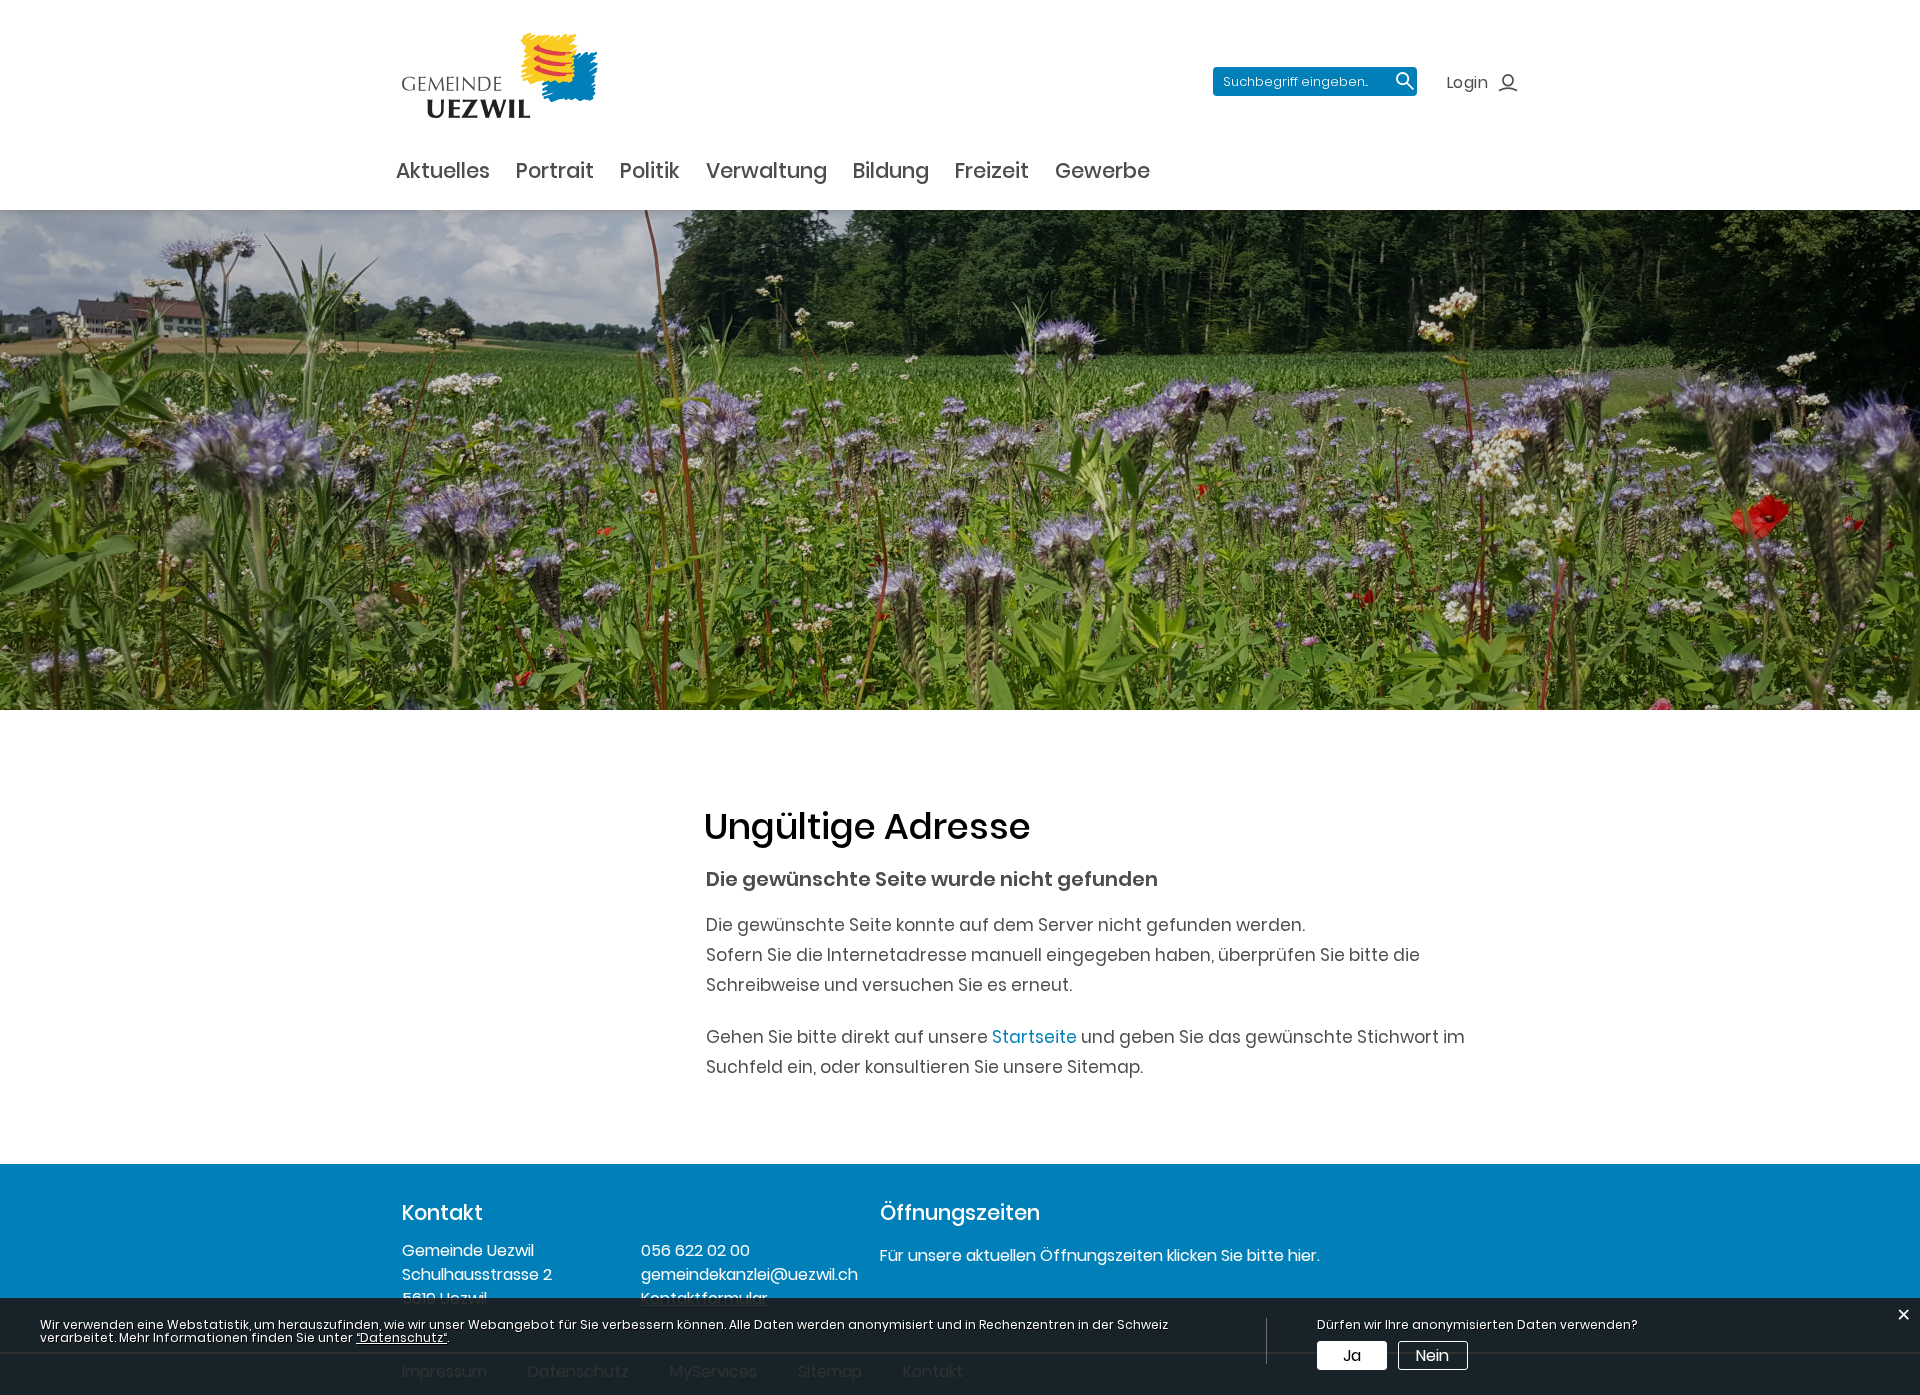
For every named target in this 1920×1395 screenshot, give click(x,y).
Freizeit (992, 170)
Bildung (891, 170)
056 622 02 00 (695, 1250)
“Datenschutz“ (401, 1337)
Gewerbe (1102, 170)
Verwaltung (766, 170)
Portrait (555, 170)
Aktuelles (443, 170)
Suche (1405, 81)
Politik (650, 170)
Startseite (1034, 1037)
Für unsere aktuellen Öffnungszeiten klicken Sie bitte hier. (1100, 1255)
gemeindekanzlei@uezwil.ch (745, 1274)
